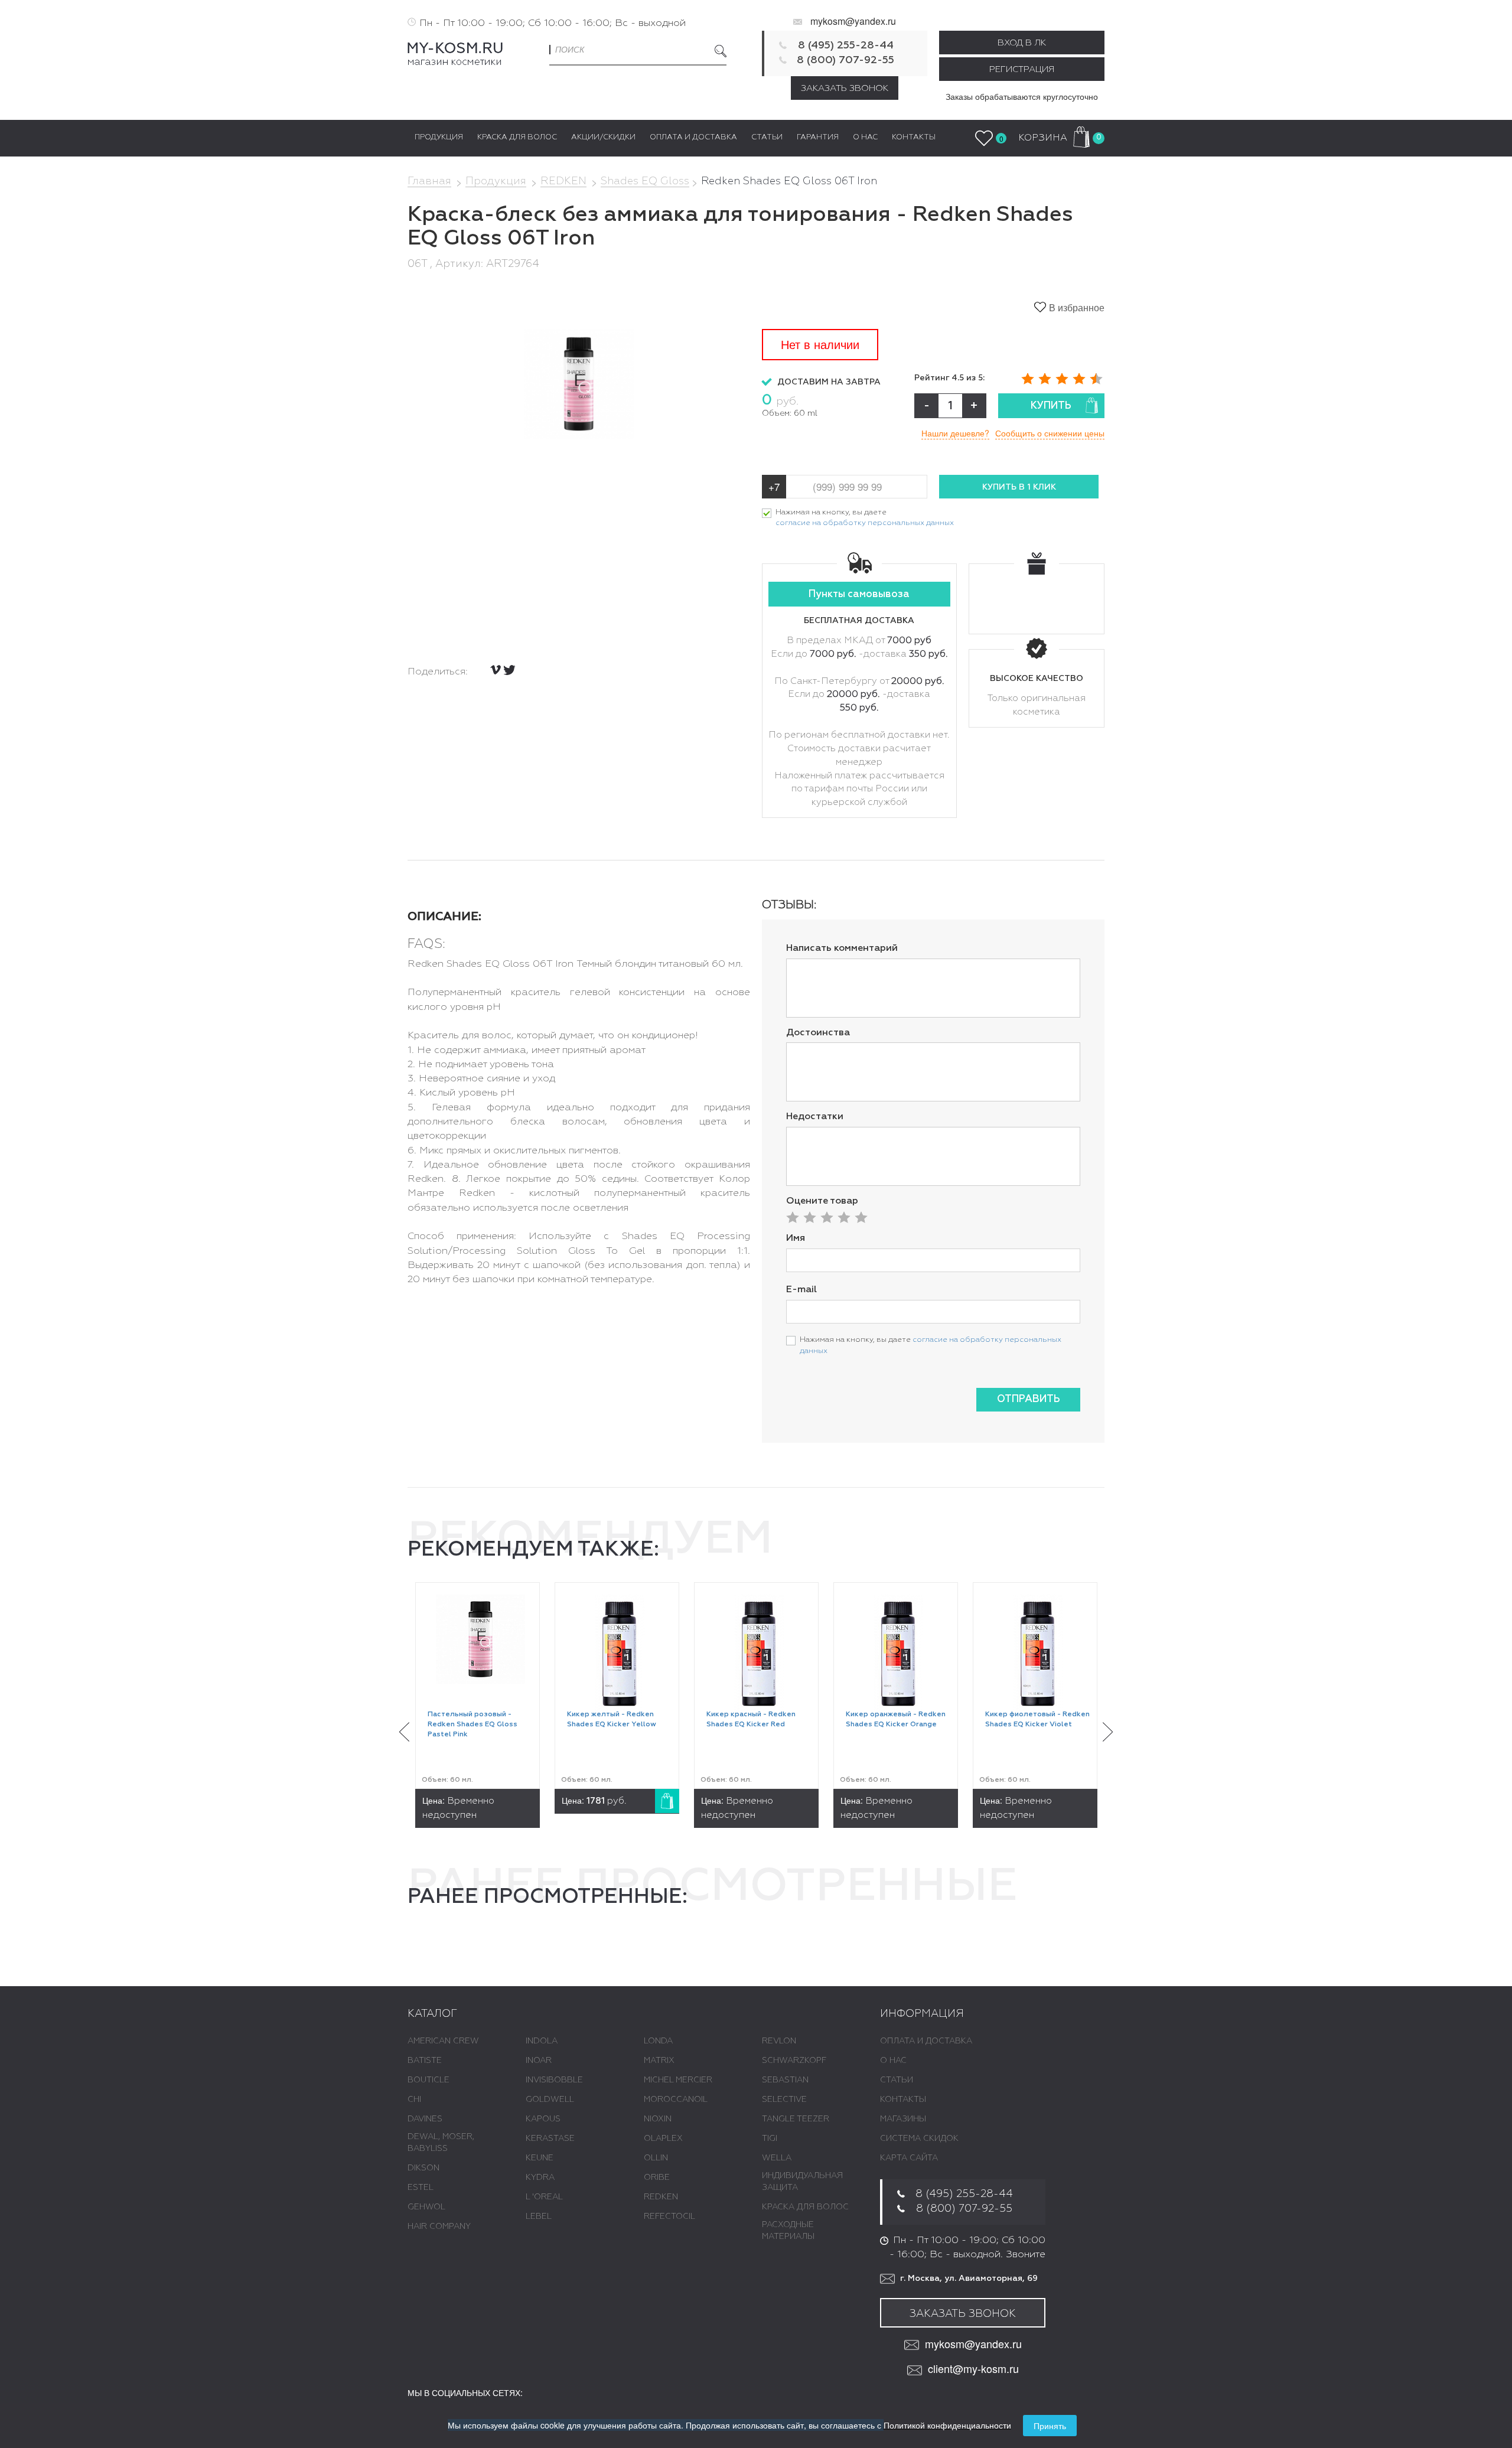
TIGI (770, 2139)
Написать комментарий (842, 948)
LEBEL (539, 2216)
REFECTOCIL (669, 2216)
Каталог (432, 2014)
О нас (893, 2061)
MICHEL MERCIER (678, 2080)
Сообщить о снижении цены (1050, 433)
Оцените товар (822, 1201)
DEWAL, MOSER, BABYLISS (441, 2143)
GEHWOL (426, 2207)
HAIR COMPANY (439, 2227)
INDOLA (542, 2041)
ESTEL (421, 2188)
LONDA (658, 2041)
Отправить (1029, 1399)
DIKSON (423, 2168)
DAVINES (425, 2119)
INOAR (539, 2061)
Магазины (903, 2119)
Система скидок (919, 2139)
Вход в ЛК (1022, 43)
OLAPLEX (663, 2139)
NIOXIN (658, 2119)
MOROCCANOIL (676, 2100)
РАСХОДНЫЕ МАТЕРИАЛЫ (788, 2231)
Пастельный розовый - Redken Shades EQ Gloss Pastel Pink (472, 1725)
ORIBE (657, 2178)
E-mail (801, 1290)
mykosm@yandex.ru (853, 21)
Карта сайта (909, 2158)
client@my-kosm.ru (973, 2369)
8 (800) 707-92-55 (845, 60)
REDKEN (661, 2197)
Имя (796, 1238)
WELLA (777, 2158)
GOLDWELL (550, 2100)
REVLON (779, 2041)
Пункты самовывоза (859, 594)
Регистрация (1022, 69)
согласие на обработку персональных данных (865, 523)
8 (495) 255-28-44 (846, 45)
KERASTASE (550, 2139)
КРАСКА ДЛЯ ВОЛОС (805, 2207)
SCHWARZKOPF (794, 2061)
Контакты (903, 2100)
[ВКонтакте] (496, 670)
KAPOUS (543, 2119)
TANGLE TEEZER (796, 2119)
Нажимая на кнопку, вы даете (865, 518)
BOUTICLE (428, 2080)
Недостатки (815, 1117)
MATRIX (659, 2061)
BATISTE (425, 2061)
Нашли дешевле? (955, 433)
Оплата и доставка (926, 2041)
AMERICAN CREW (443, 2041)
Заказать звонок (845, 88)
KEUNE (540, 2158)
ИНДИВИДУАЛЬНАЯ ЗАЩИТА (802, 2182)
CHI (414, 2100)
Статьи (897, 2080)
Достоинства (818, 1033)
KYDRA (540, 2178)
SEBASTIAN (785, 2080)
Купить (1051, 406)
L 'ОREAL (544, 2197)
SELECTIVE (784, 2100)
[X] (509, 670)
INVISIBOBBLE (554, 2080)
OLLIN (656, 2158)
